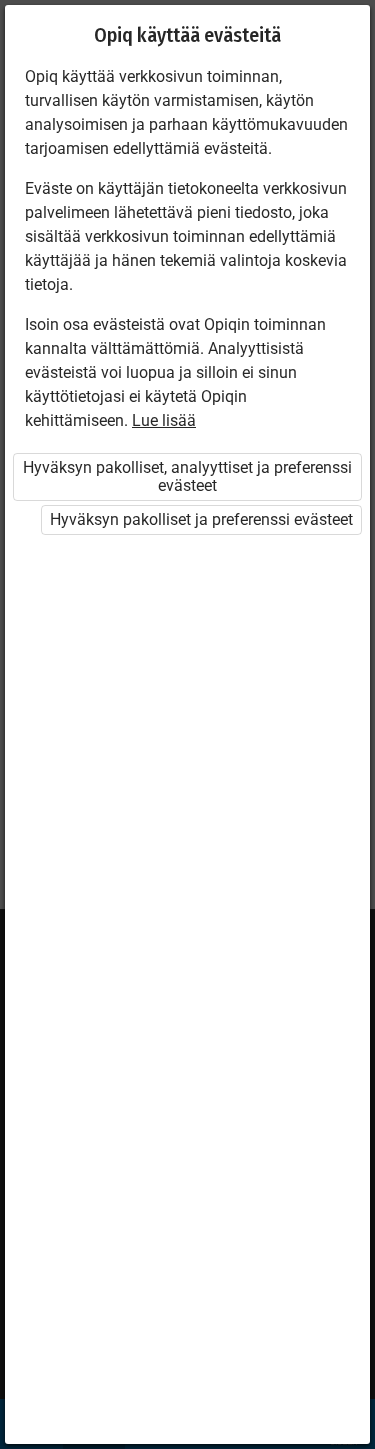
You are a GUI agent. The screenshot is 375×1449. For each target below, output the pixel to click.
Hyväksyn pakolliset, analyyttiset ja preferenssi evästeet (187, 476)
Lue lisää (164, 420)
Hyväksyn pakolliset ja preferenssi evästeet (201, 519)
